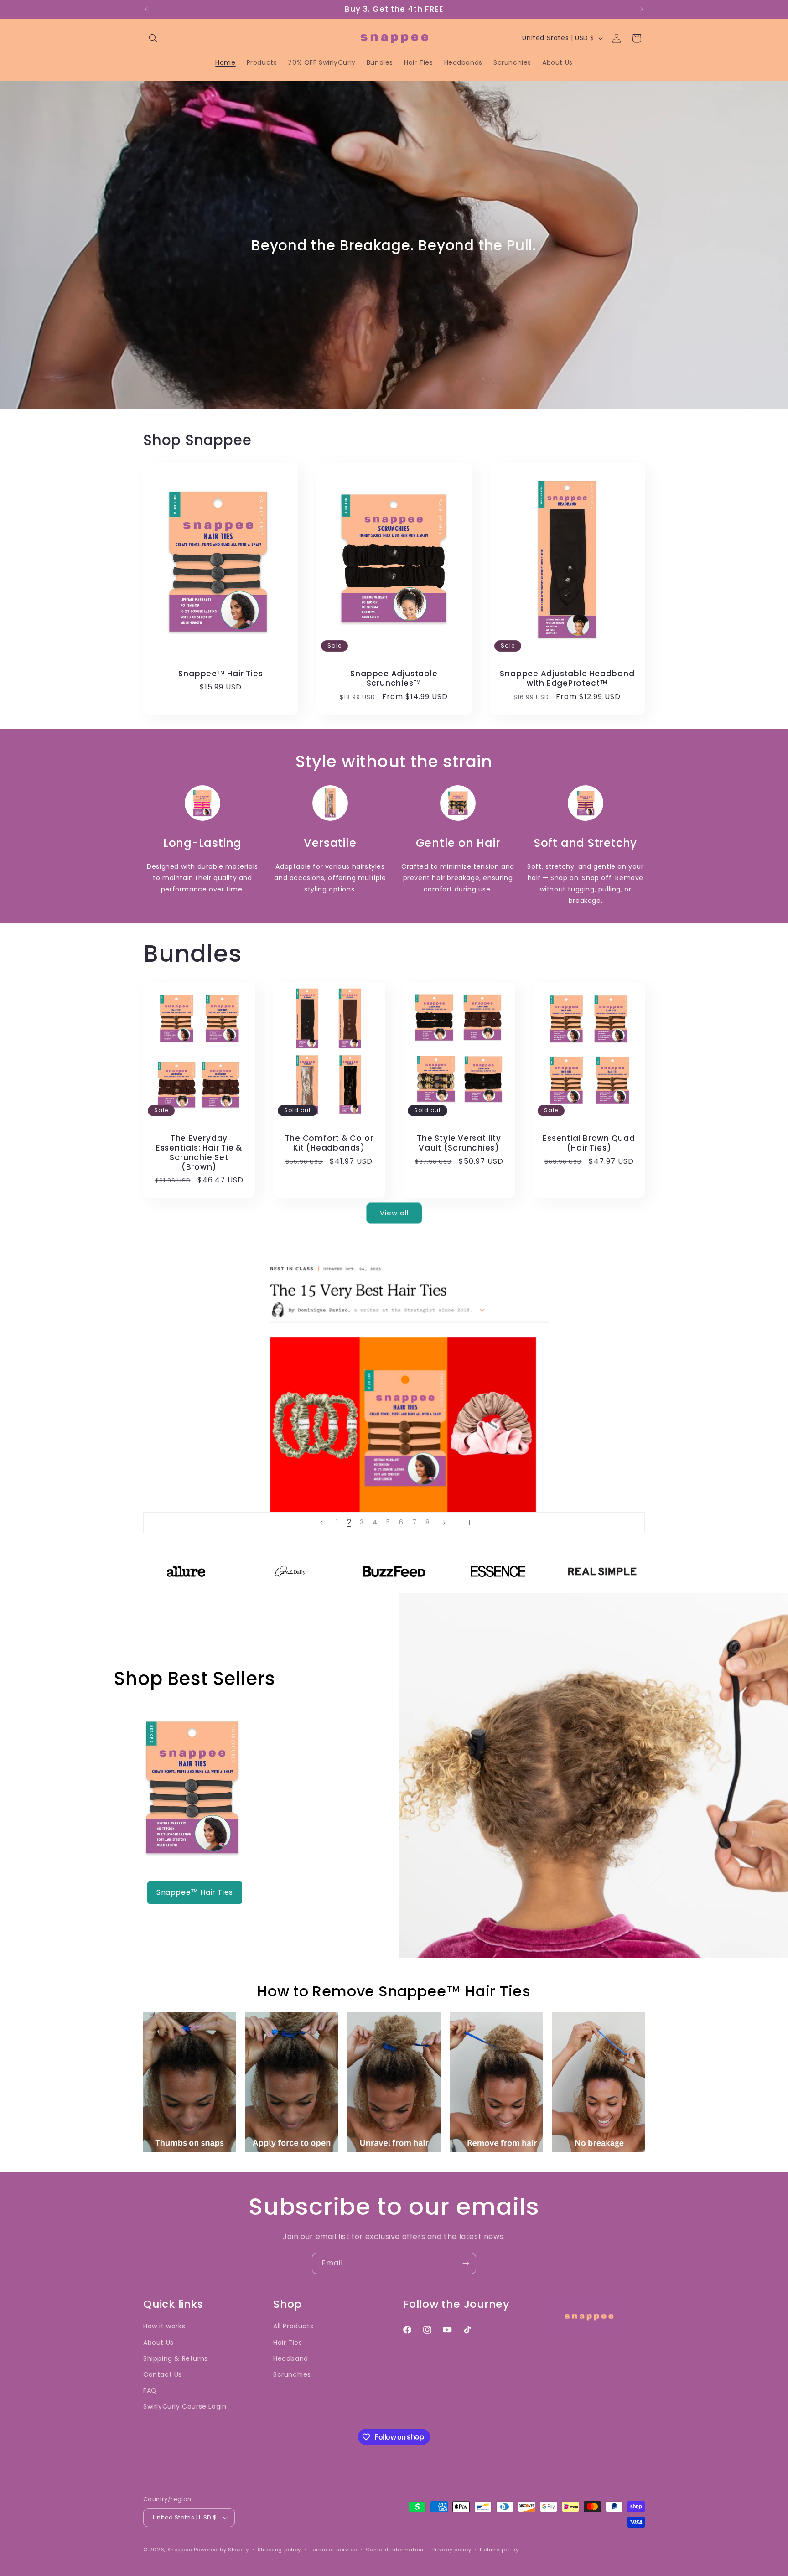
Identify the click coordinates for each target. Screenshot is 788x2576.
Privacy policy (452, 2550)
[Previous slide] (321, 1523)
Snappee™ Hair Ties (220, 674)
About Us (158, 2343)
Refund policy (499, 2550)
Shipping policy (280, 2550)
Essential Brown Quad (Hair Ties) (589, 1143)
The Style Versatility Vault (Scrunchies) (459, 1143)
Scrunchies (292, 2374)
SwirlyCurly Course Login (185, 2406)
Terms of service (333, 2550)
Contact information (395, 2550)
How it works (164, 2326)
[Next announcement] (642, 9)
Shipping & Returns (176, 2358)
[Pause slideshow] (467, 1523)
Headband (291, 2358)
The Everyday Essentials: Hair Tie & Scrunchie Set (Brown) (199, 1153)
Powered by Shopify (221, 2550)
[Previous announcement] (146, 9)
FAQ (150, 2390)
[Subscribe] (466, 2263)
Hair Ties (288, 2343)
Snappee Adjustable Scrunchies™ (394, 679)
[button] (153, 38)
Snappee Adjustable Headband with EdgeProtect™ (567, 679)
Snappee (180, 2550)
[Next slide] (444, 1523)
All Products (293, 2326)
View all (394, 1213)
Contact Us (163, 2374)
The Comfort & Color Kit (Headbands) (329, 1143)
